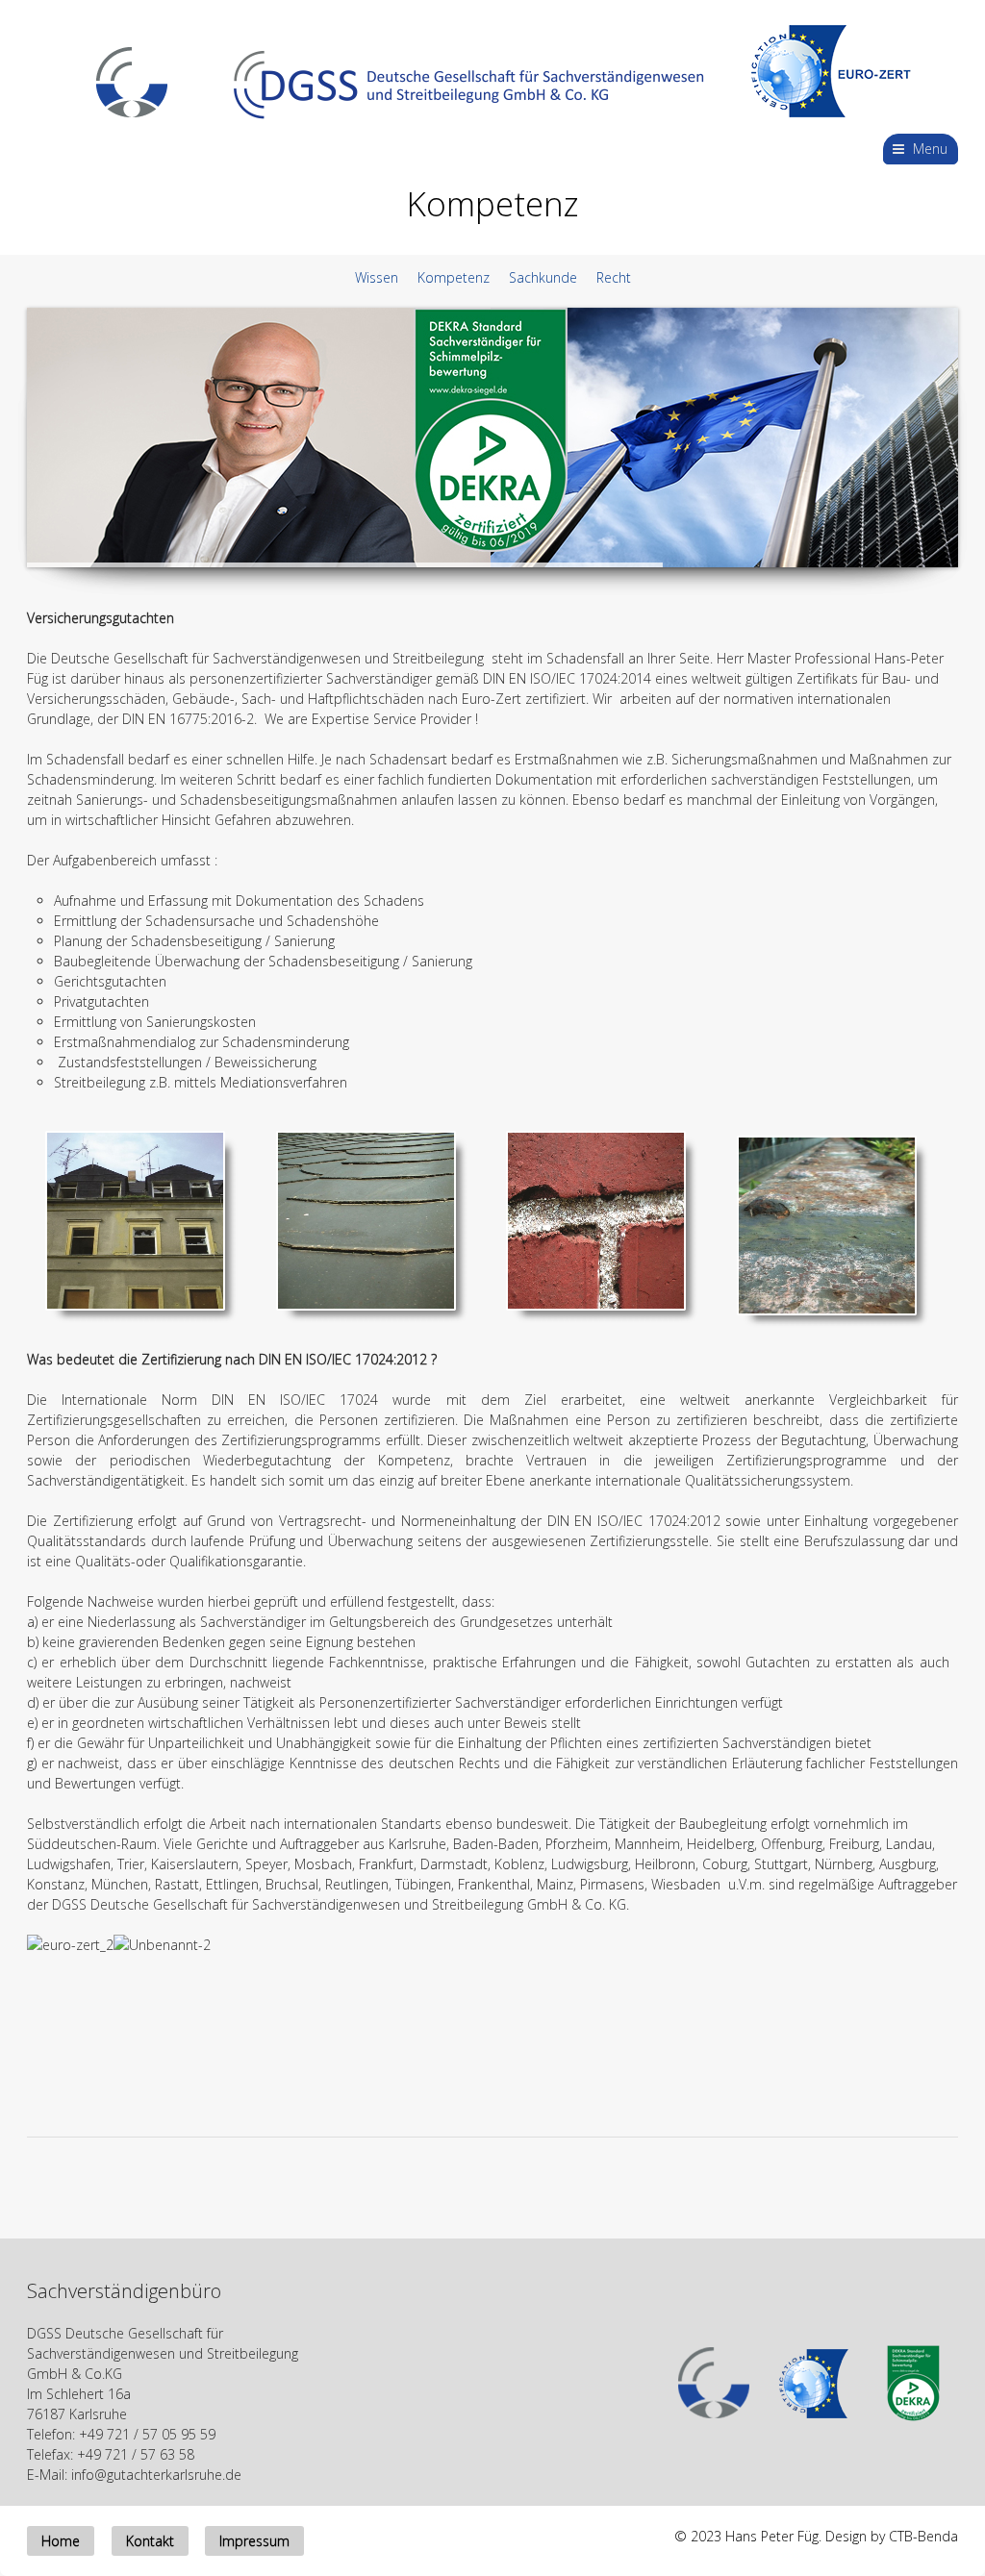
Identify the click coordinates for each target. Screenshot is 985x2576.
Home (61, 2541)
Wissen (377, 277)
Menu (930, 149)
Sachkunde (545, 277)
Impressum (254, 2541)
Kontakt (150, 2541)
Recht (614, 277)
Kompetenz (457, 277)
